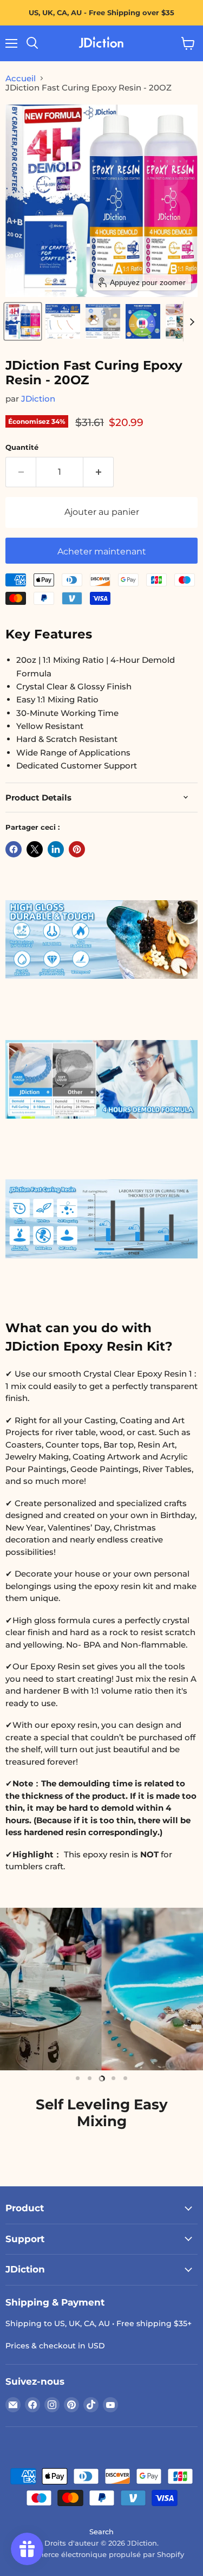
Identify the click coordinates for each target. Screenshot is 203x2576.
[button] (23, 321)
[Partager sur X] (35, 849)
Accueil (21, 78)
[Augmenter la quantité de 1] (99, 472)
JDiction (38, 399)
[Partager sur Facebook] (14, 849)
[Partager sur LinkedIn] (56, 849)
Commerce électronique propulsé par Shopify (102, 2554)
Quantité (22, 447)
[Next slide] (192, 321)
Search (101, 2532)
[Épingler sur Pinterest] (77, 849)
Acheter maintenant (102, 551)
